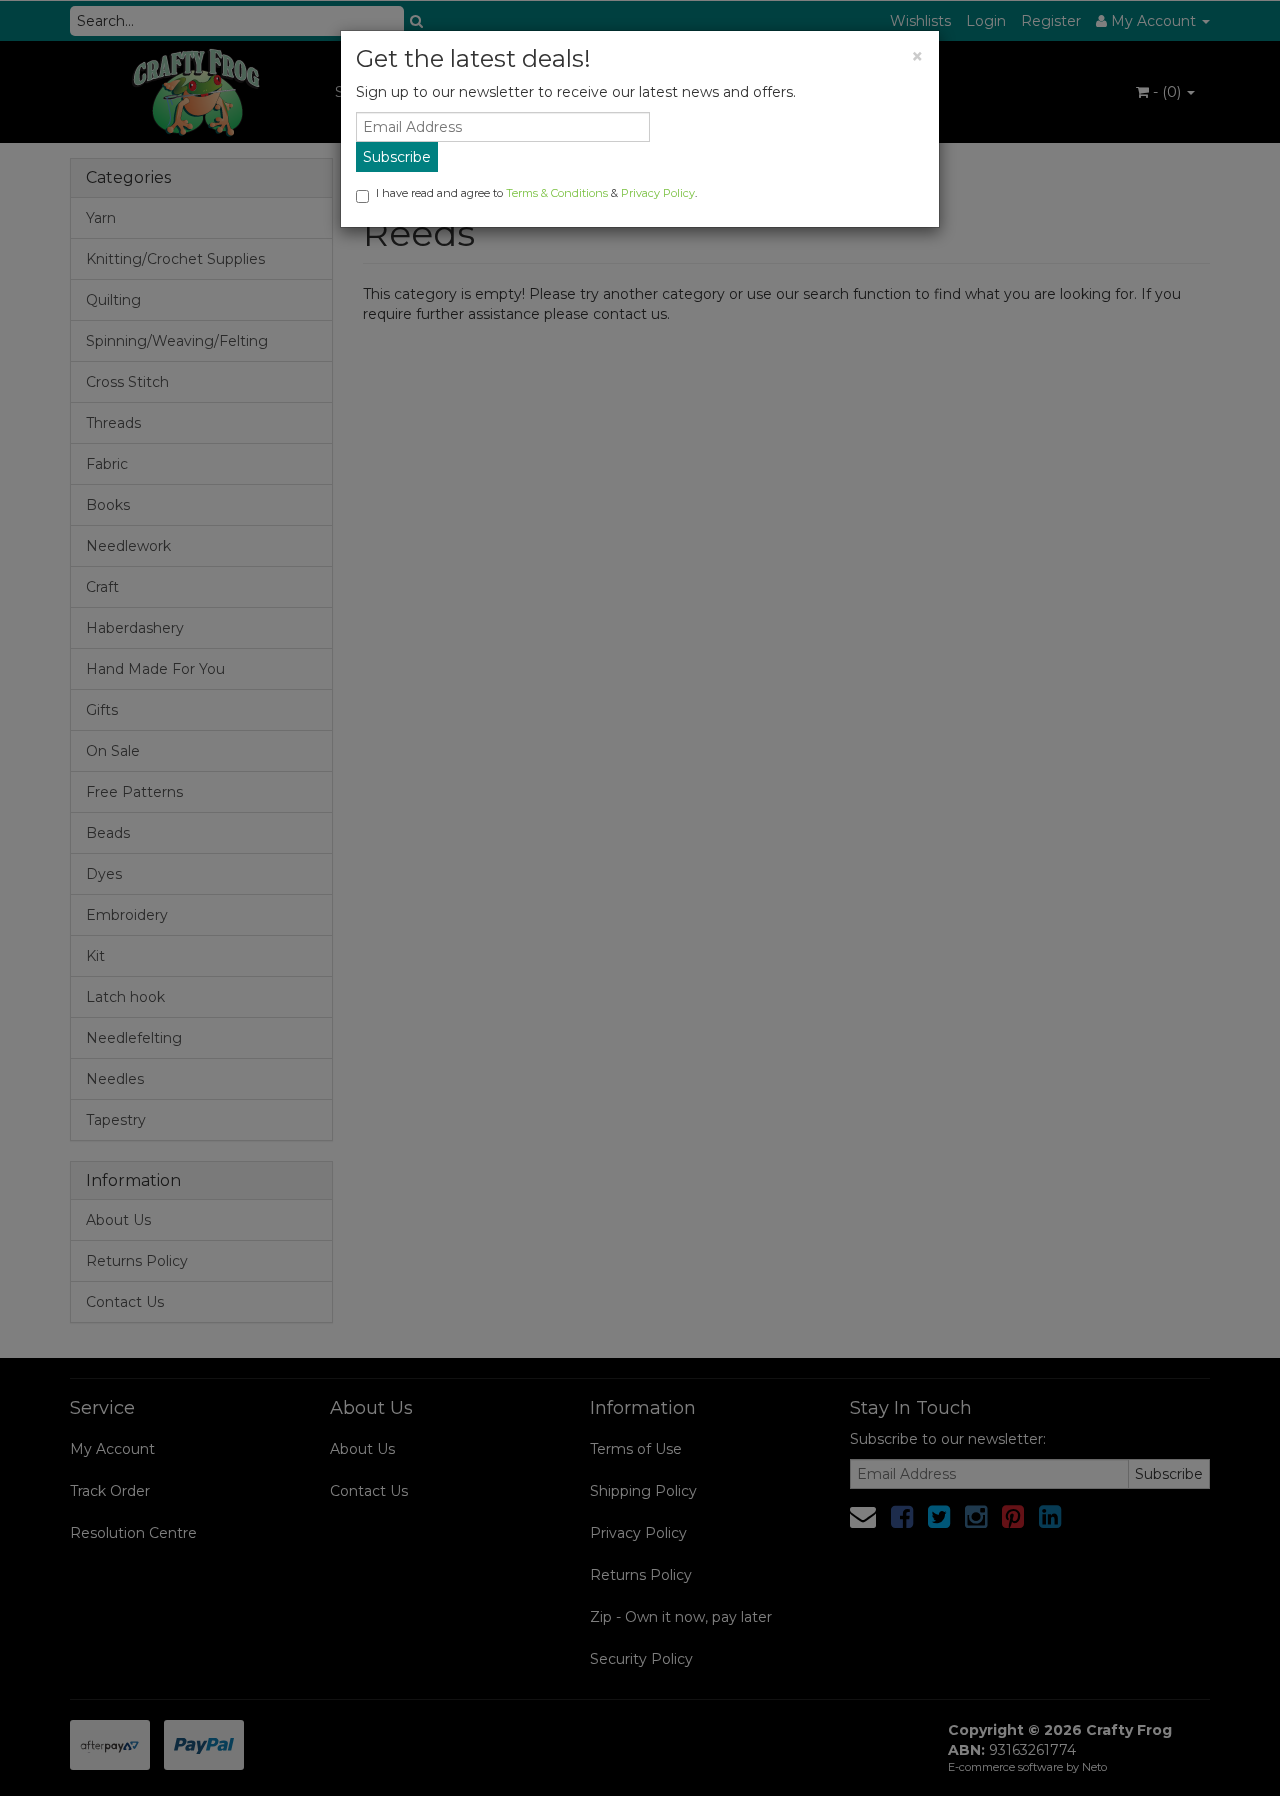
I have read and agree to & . (536, 193)
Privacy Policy (658, 193)
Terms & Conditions (557, 193)
